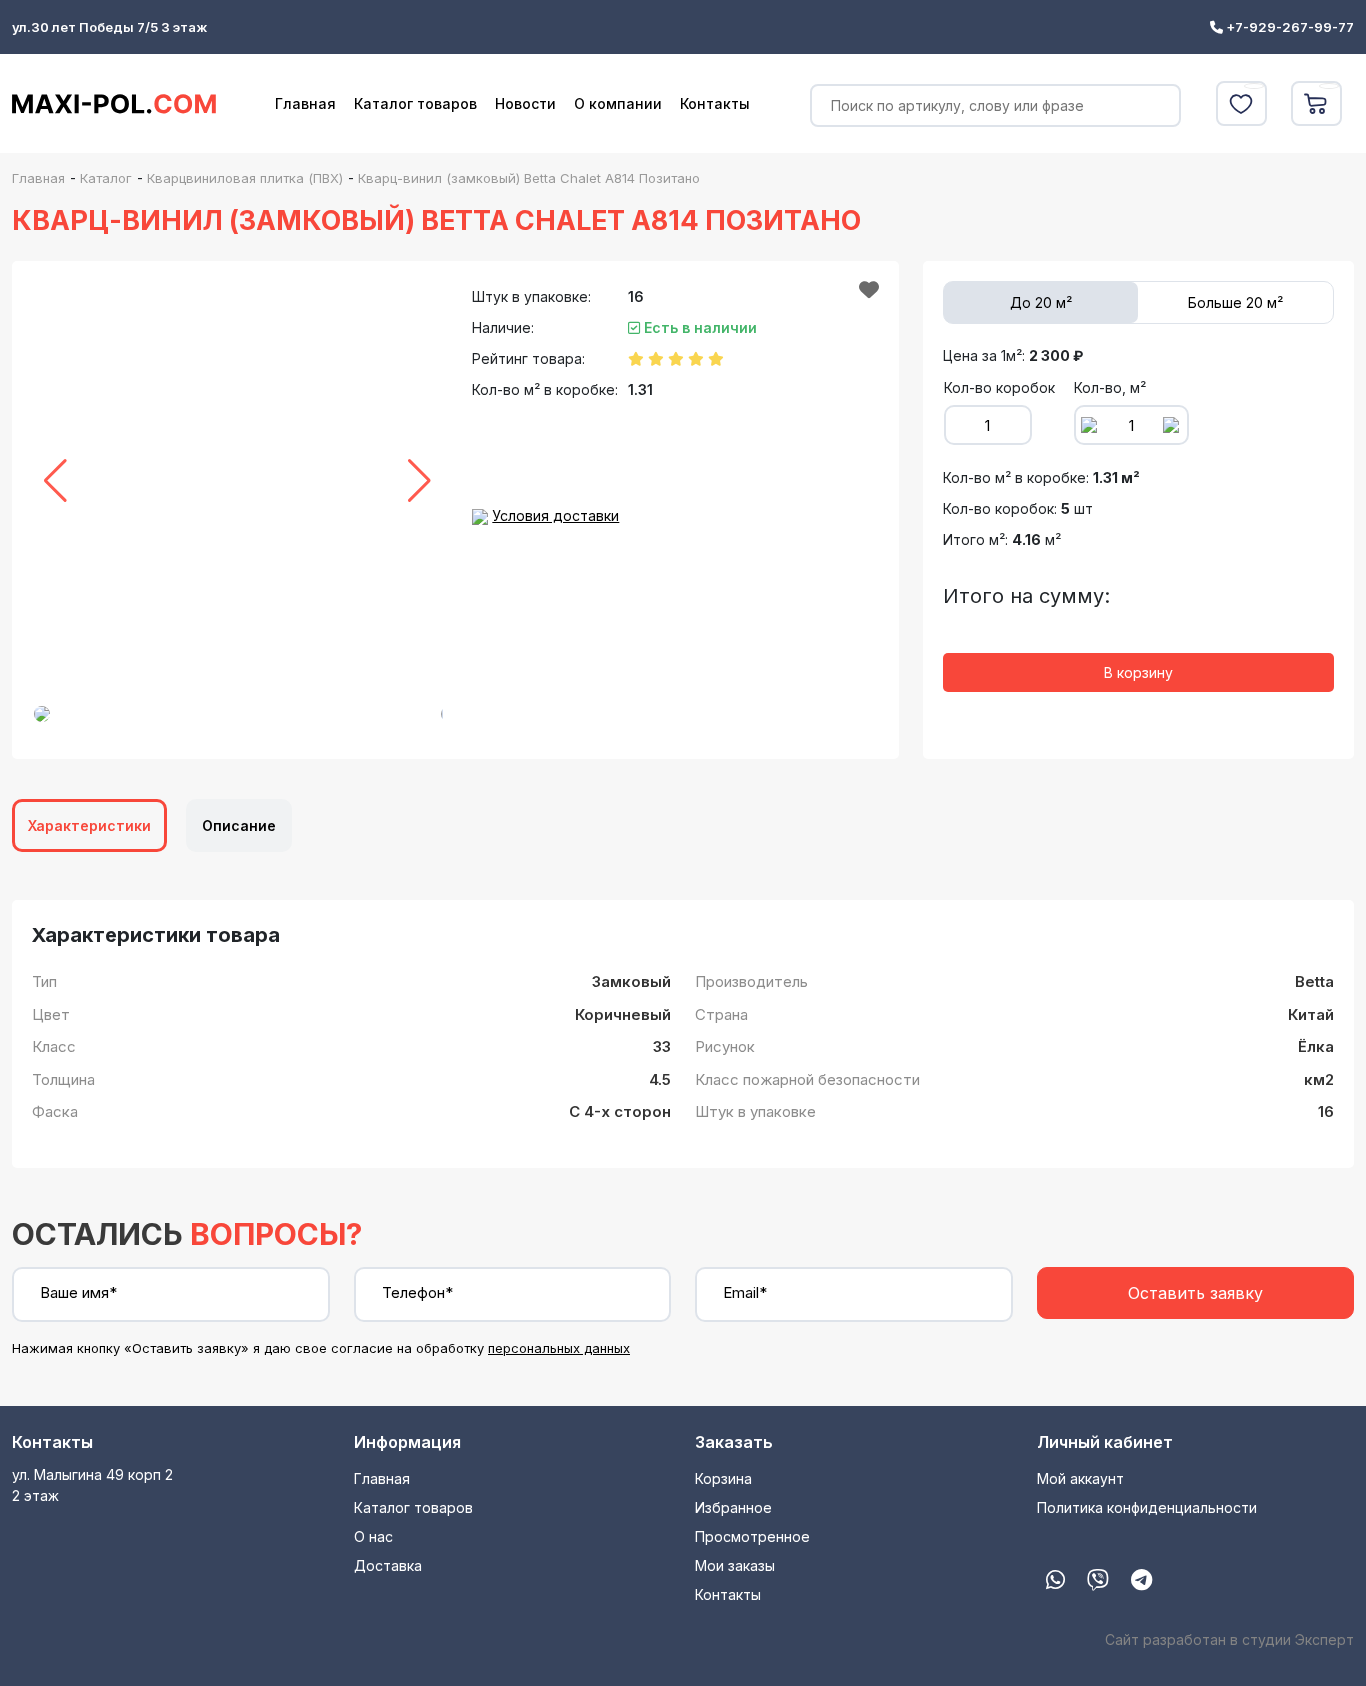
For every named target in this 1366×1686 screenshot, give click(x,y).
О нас (373, 1536)
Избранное (733, 1507)
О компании (618, 103)
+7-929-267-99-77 (1288, 27)
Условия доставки (555, 515)
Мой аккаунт (1080, 1478)
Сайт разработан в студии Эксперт (1229, 1639)
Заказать (734, 1442)
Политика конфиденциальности (1147, 1507)
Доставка (388, 1565)
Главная (305, 103)
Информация (407, 1442)
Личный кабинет (1105, 1442)
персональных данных (559, 1348)
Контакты (715, 103)
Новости (525, 103)
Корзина (723, 1478)
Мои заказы (735, 1565)
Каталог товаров (415, 103)
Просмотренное (752, 1536)
